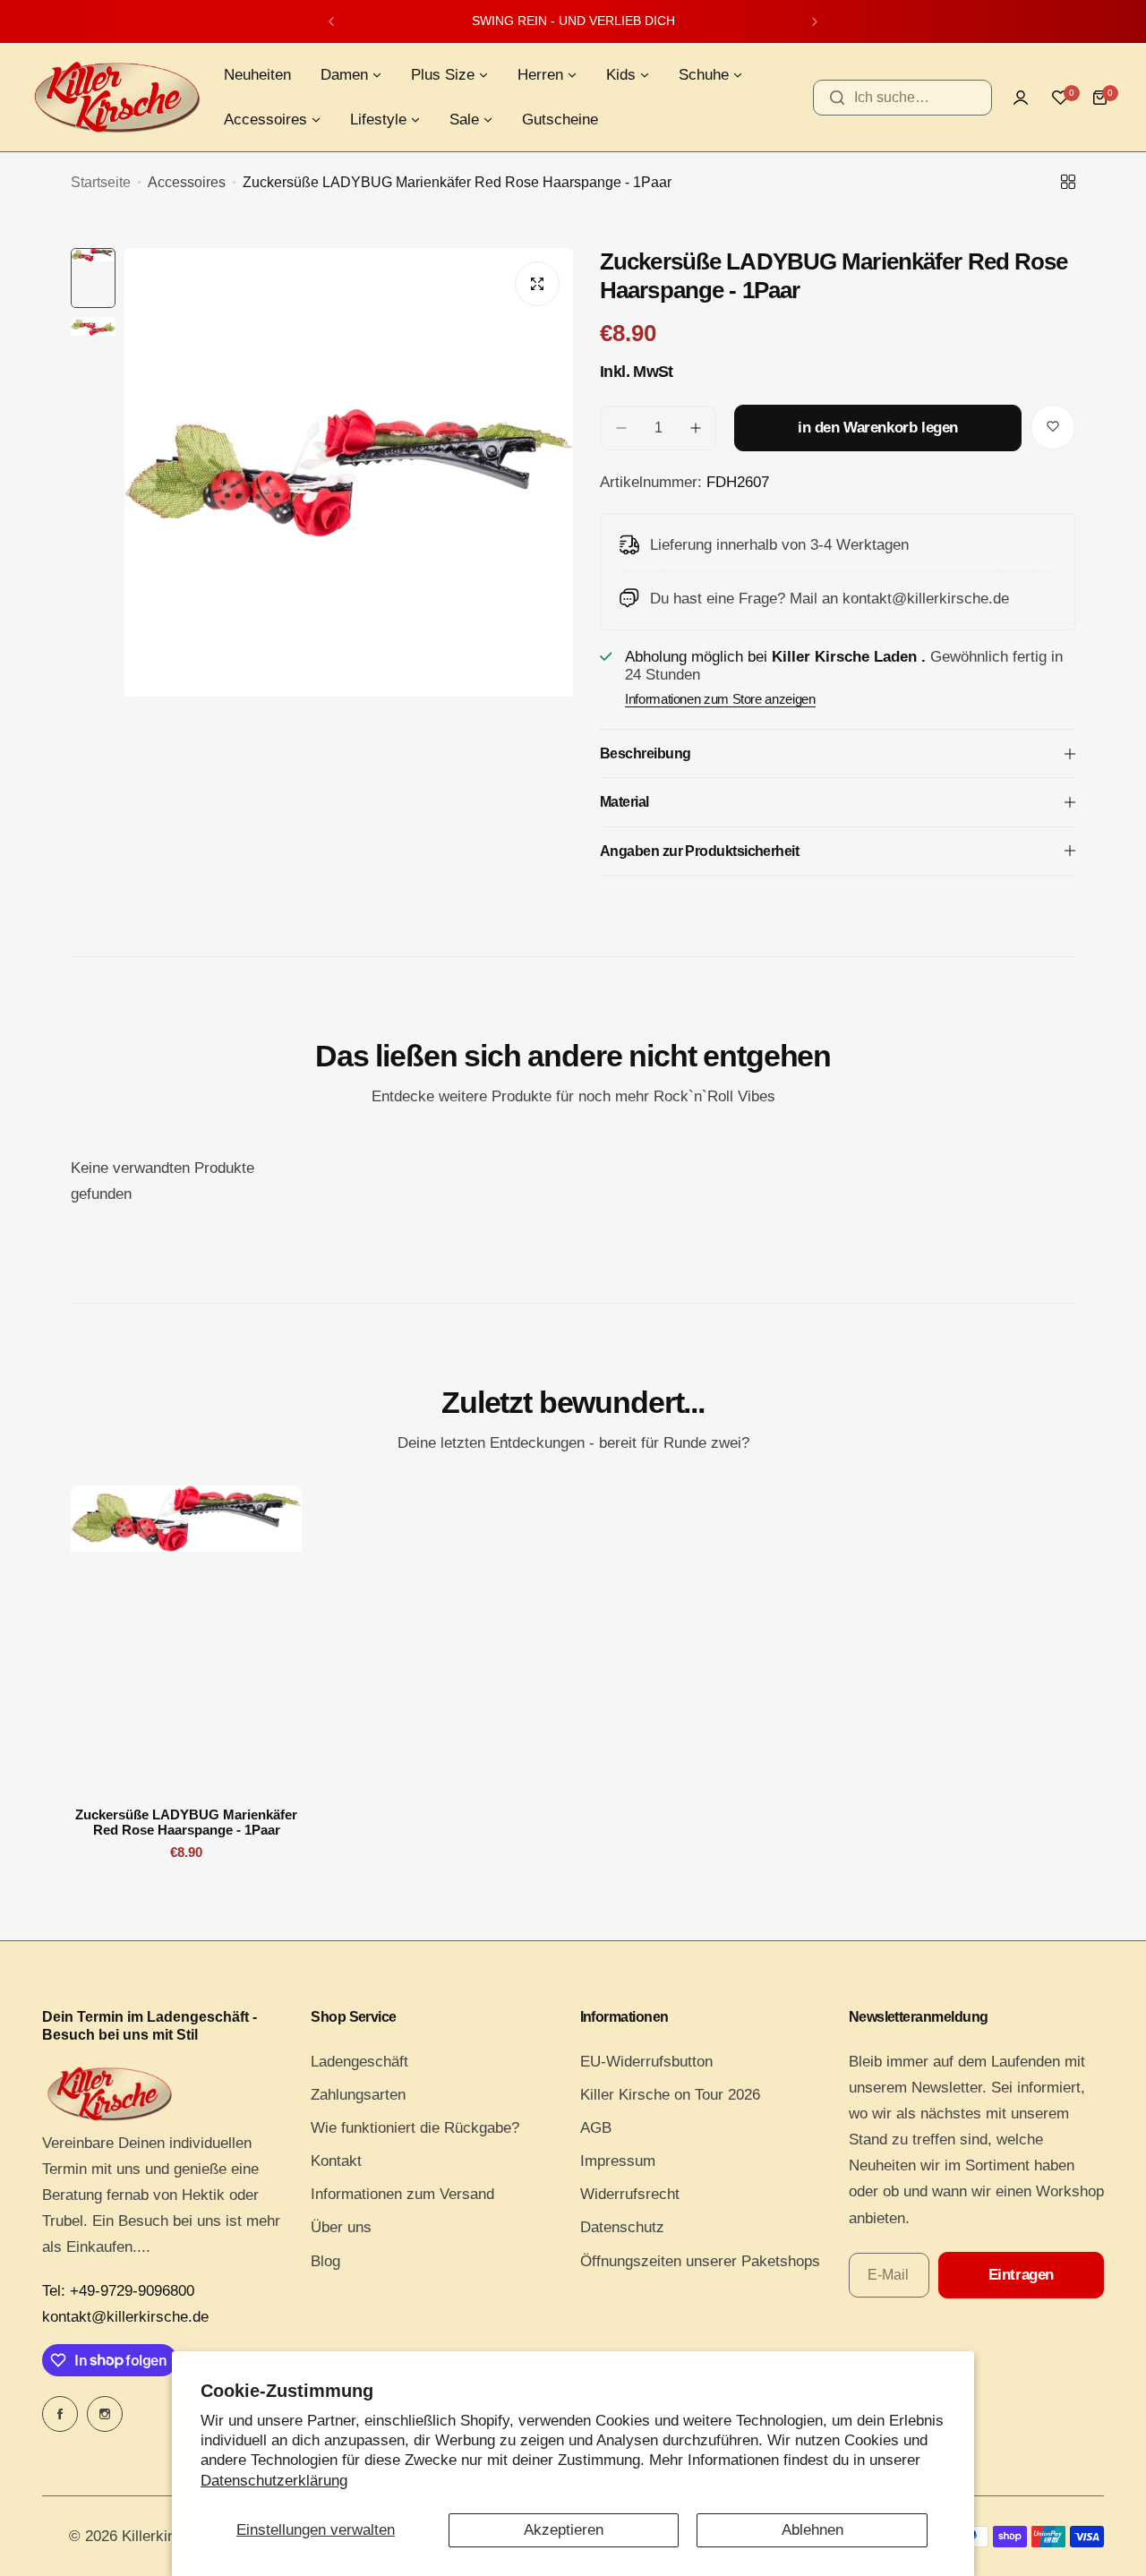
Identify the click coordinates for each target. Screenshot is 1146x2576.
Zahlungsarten (358, 2095)
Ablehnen (812, 2530)
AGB (596, 2128)
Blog (325, 2261)
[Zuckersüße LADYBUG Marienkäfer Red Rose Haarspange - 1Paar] (186, 1639)
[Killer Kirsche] (116, 97)
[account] (1021, 98)
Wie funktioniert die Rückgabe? (415, 2128)
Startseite (101, 182)
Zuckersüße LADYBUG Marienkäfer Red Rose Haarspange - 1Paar (186, 1822)
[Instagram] (105, 2414)
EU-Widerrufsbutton (646, 2062)
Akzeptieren (564, 2530)
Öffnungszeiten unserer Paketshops (700, 2261)
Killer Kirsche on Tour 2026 (670, 2095)
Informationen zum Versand (402, 2194)
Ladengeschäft (359, 2062)
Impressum (618, 2161)
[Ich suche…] (837, 98)
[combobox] (902, 98)
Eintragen (1021, 2275)
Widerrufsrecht (630, 2194)
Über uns (341, 2227)
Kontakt (336, 2161)
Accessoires (187, 182)
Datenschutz (622, 2227)
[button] (331, 21)
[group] (349, 547)
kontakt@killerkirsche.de (125, 2317)
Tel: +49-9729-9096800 (118, 2291)
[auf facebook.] (60, 2414)
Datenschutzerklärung (274, 2481)
